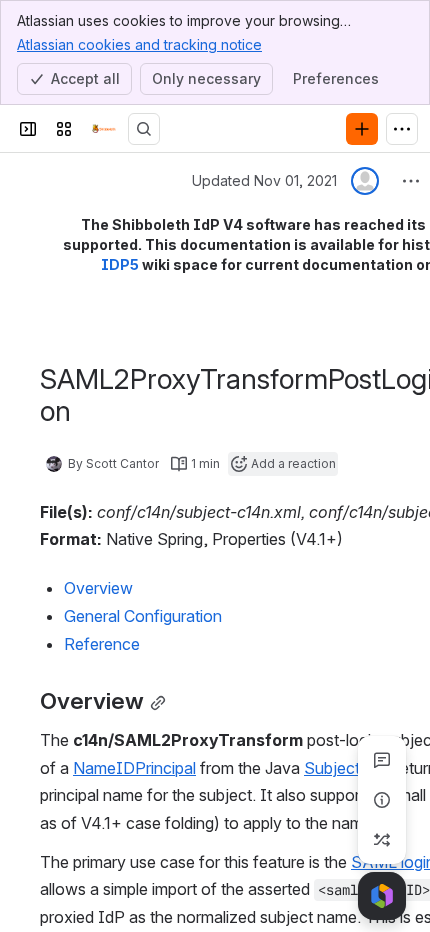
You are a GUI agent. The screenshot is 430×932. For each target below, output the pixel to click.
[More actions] (411, 181)
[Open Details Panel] (382, 800)
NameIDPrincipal (134, 768)
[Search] (144, 129)
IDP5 (120, 264)
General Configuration (143, 616)
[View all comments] (382, 760)
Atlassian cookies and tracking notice (139, 44)
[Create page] (382, 840)
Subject (332, 768)
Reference (102, 644)
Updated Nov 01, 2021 (264, 180)
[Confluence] (104, 129)
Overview (98, 588)
